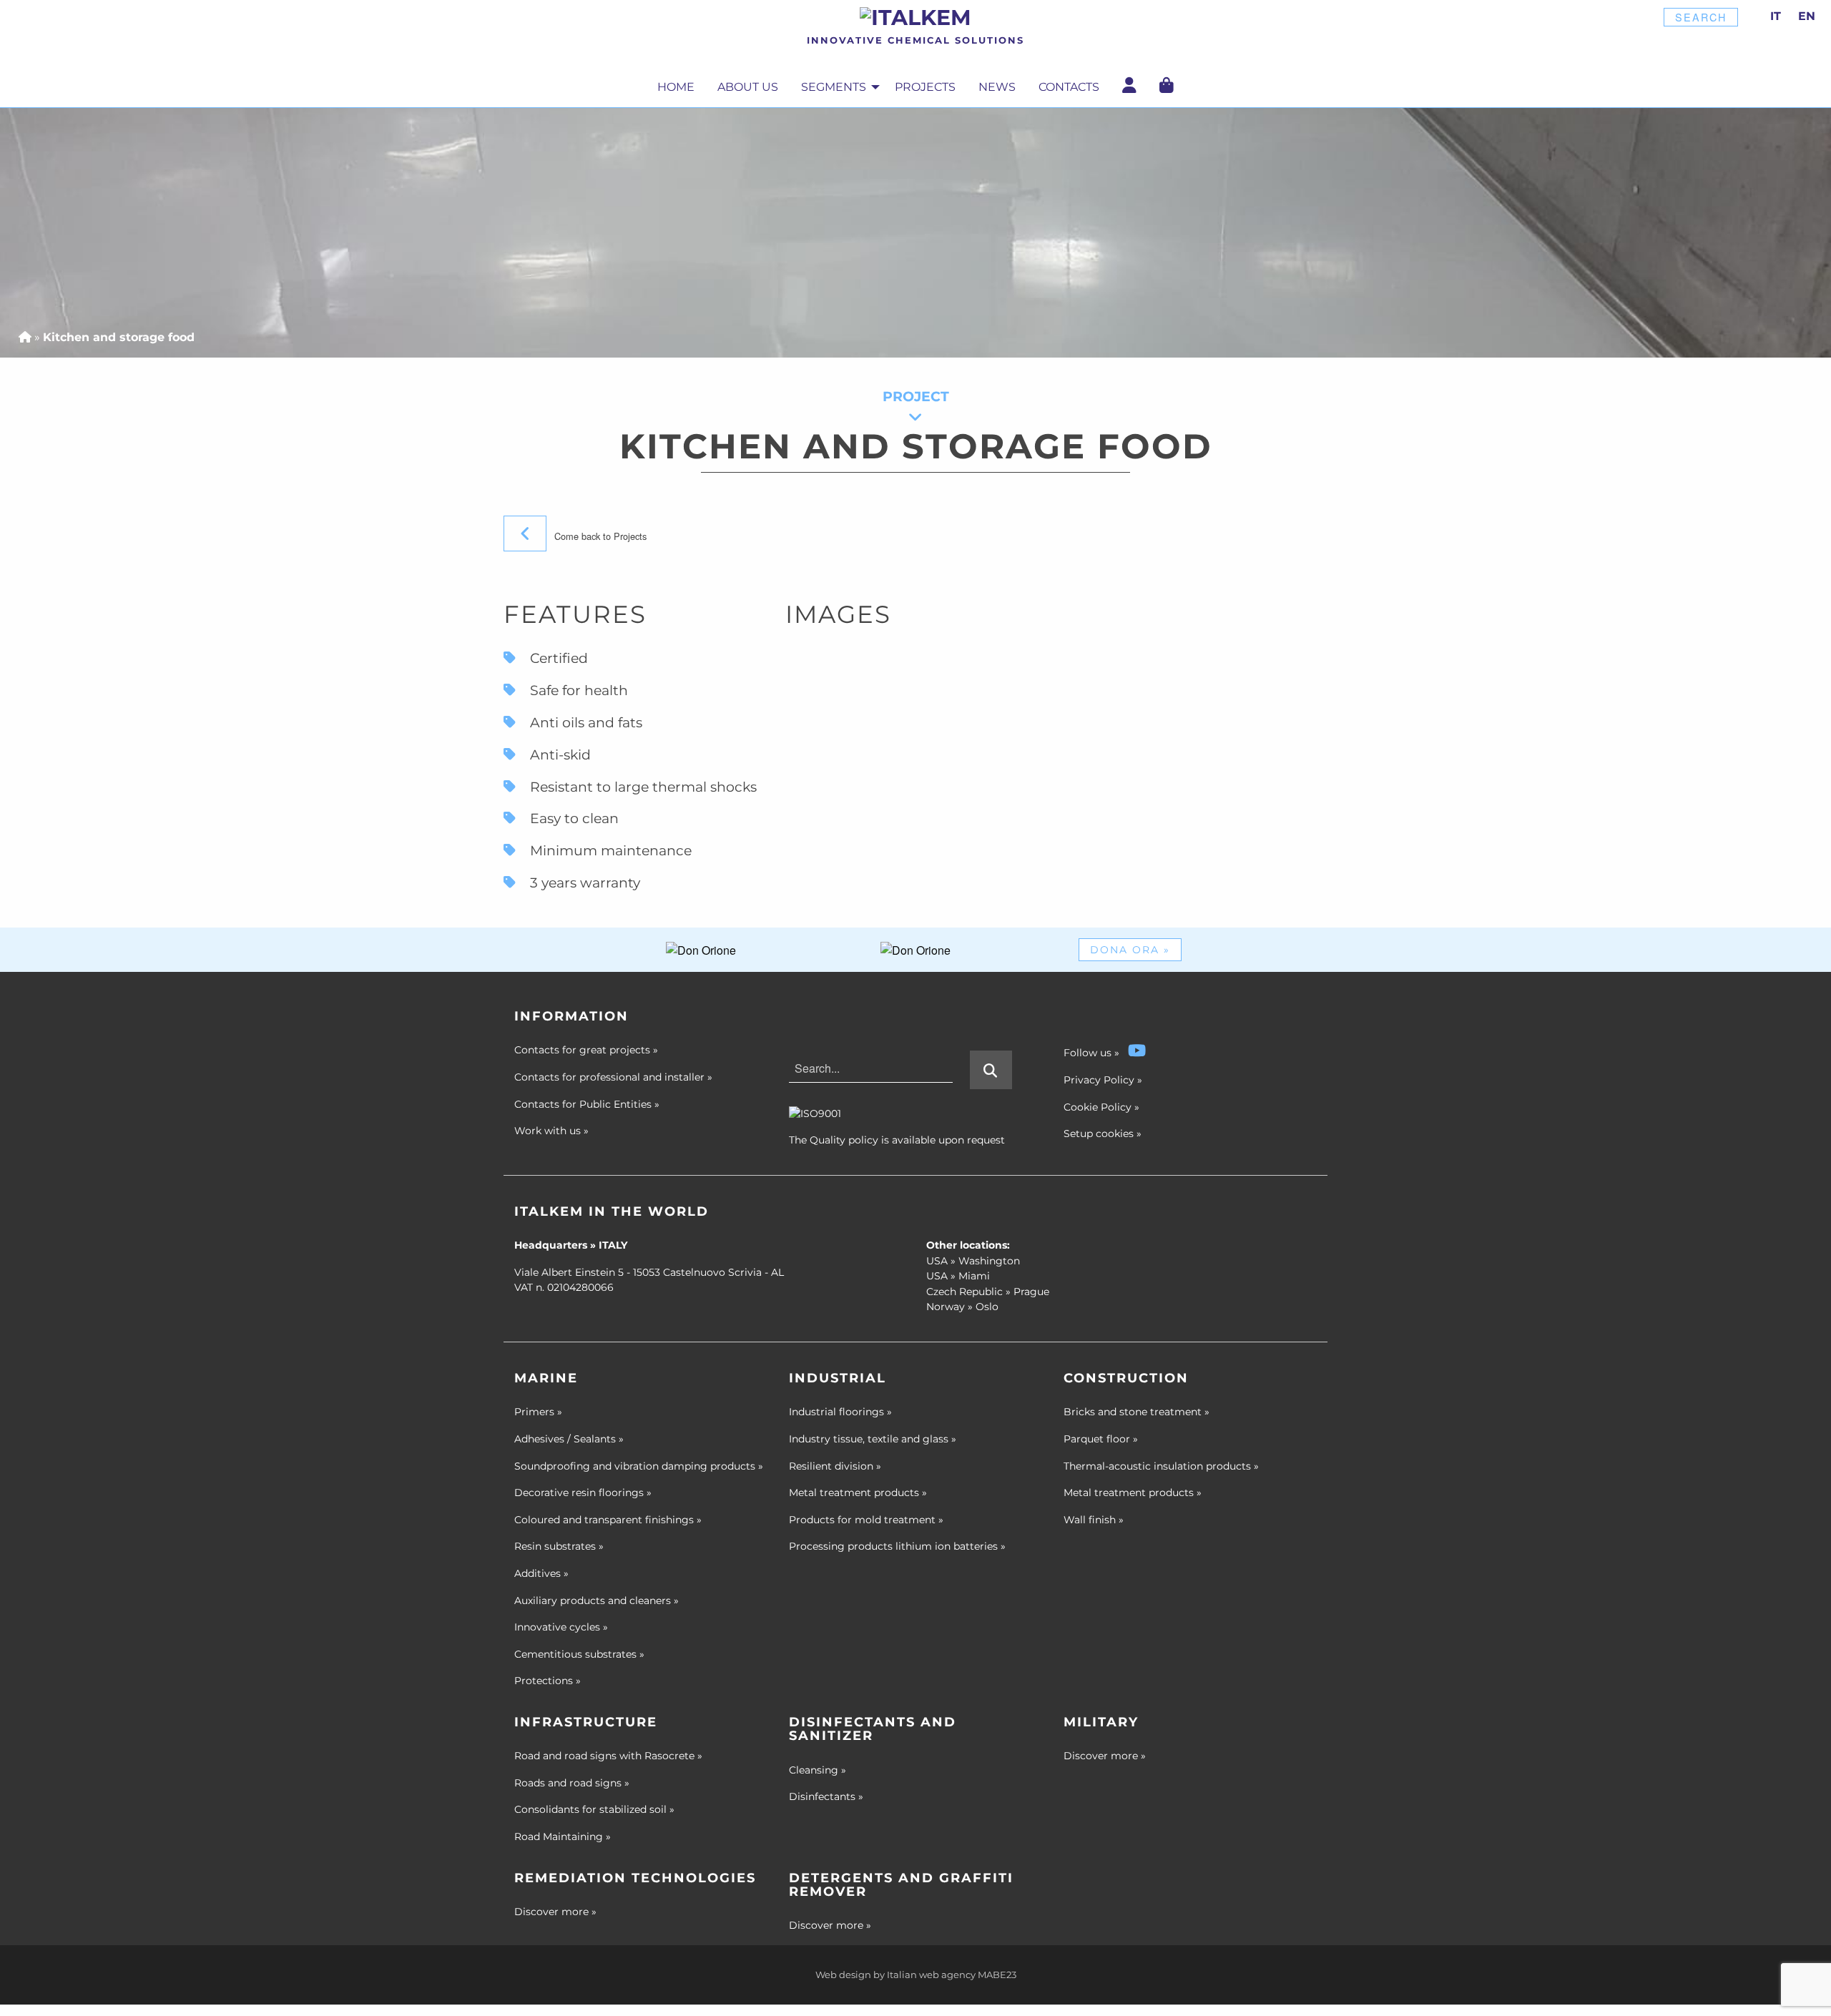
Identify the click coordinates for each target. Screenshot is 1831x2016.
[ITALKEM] (915, 17)
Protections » (548, 1681)
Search (1701, 17)
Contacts (1069, 87)
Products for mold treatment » (866, 1520)
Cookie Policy (1098, 1107)
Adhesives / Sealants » (569, 1439)
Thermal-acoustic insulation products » (1161, 1466)
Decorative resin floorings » (583, 1493)
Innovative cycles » (561, 1627)
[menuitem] (676, 88)
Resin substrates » (559, 1546)
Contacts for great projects (586, 1050)
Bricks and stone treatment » (1137, 1412)
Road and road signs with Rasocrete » (608, 1756)
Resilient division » (835, 1466)
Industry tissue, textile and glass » (873, 1439)
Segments (834, 87)
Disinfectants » (826, 1796)
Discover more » (1105, 1756)
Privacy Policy (1099, 1080)
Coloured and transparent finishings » (608, 1520)
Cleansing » (818, 1770)
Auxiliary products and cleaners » (597, 1600)
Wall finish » (1094, 1520)
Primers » (538, 1412)
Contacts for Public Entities (587, 1104)
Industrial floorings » (840, 1412)
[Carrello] (1167, 85)
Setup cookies (1099, 1134)
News (997, 87)
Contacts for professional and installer (613, 1077)
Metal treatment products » (858, 1493)
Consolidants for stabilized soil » (594, 1809)
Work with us (551, 1131)
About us (748, 87)
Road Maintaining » (563, 1836)
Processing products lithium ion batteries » (897, 1546)
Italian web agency (931, 1975)
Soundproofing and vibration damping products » (639, 1466)
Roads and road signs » (572, 1783)
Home (676, 87)
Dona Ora (1130, 950)
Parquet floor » (1101, 1439)
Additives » (541, 1573)
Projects (925, 87)
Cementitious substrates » (579, 1654)
